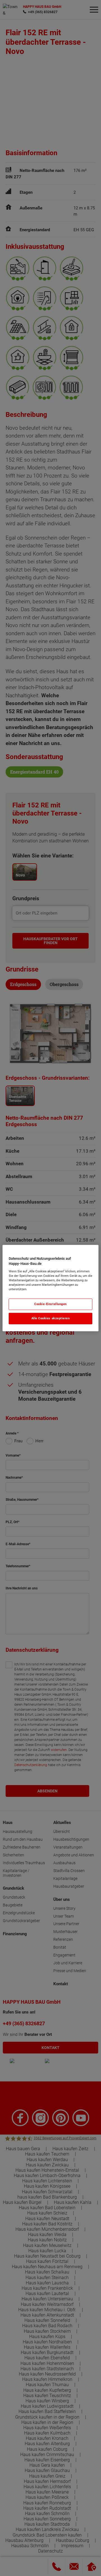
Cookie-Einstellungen (50, 1304)
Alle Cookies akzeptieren (51, 1318)
